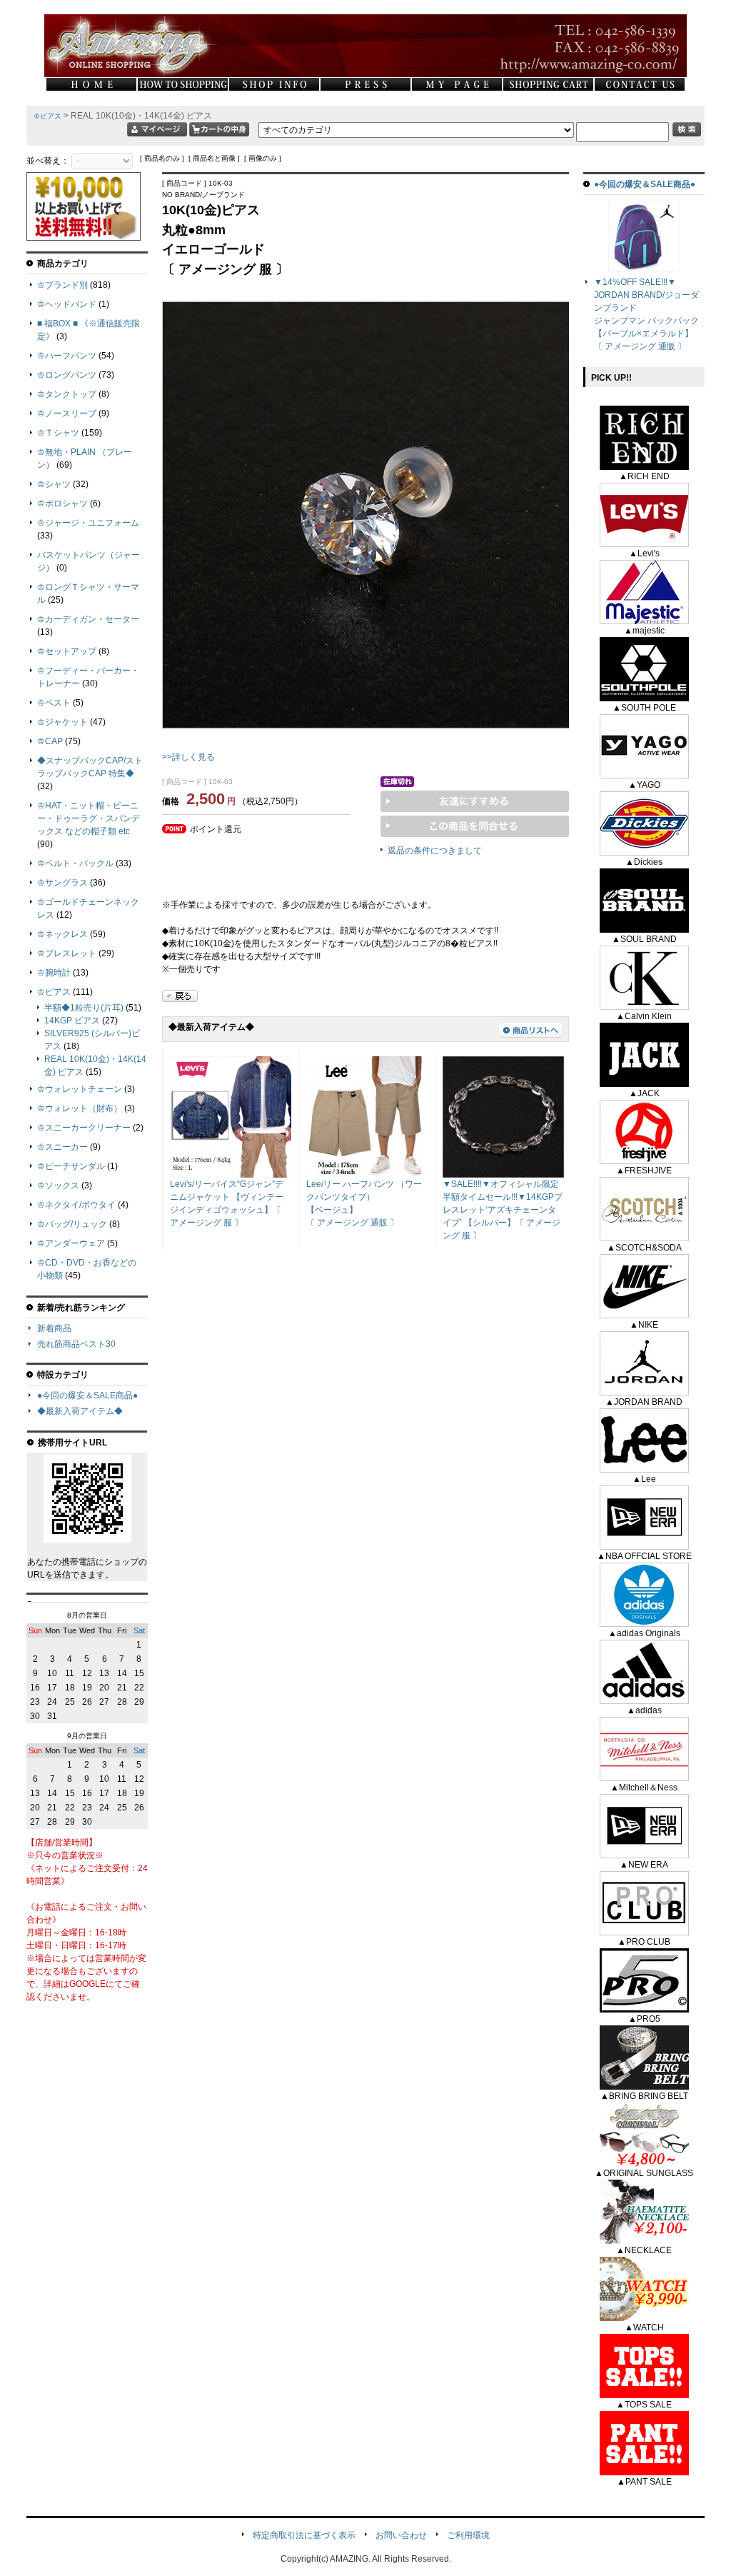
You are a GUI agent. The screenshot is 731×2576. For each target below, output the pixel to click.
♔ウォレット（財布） (80, 1108)
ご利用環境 (468, 2535)
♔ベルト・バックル (75, 863)
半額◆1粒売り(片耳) (84, 1008)
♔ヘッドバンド (67, 304)
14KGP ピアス (72, 1021)
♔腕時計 (54, 973)
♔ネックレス (62, 934)
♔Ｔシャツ (58, 433)
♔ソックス (58, 1186)
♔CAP (50, 741)
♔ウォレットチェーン (80, 1089)
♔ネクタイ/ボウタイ (76, 1205)
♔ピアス (47, 116)
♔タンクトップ (67, 394)
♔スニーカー (62, 1147)
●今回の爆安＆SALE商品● (87, 1395)
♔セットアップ (67, 651)
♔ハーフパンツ (67, 356)
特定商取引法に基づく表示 (304, 2535)
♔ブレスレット (67, 953)
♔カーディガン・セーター (88, 619)
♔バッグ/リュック (72, 1224)
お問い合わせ (401, 2535)
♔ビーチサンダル (71, 1166)
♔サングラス (62, 883)
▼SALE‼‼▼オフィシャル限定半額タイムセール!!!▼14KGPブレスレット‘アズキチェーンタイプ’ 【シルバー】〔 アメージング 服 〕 (503, 1210)
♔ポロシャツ (62, 503)
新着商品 (54, 1328)
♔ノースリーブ (67, 414)
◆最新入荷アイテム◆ (80, 1411)
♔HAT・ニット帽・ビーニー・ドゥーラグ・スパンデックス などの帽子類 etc (89, 818)
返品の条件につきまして (435, 851)
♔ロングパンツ (67, 375)
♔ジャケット (62, 722)
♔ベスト (54, 703)
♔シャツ (54, 484)
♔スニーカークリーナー (84, 1128)
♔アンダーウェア (71, 1243)
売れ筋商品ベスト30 (76, 1344)
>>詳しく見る (188, 757)
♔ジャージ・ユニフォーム (88, 523)
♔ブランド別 (62, 285)
